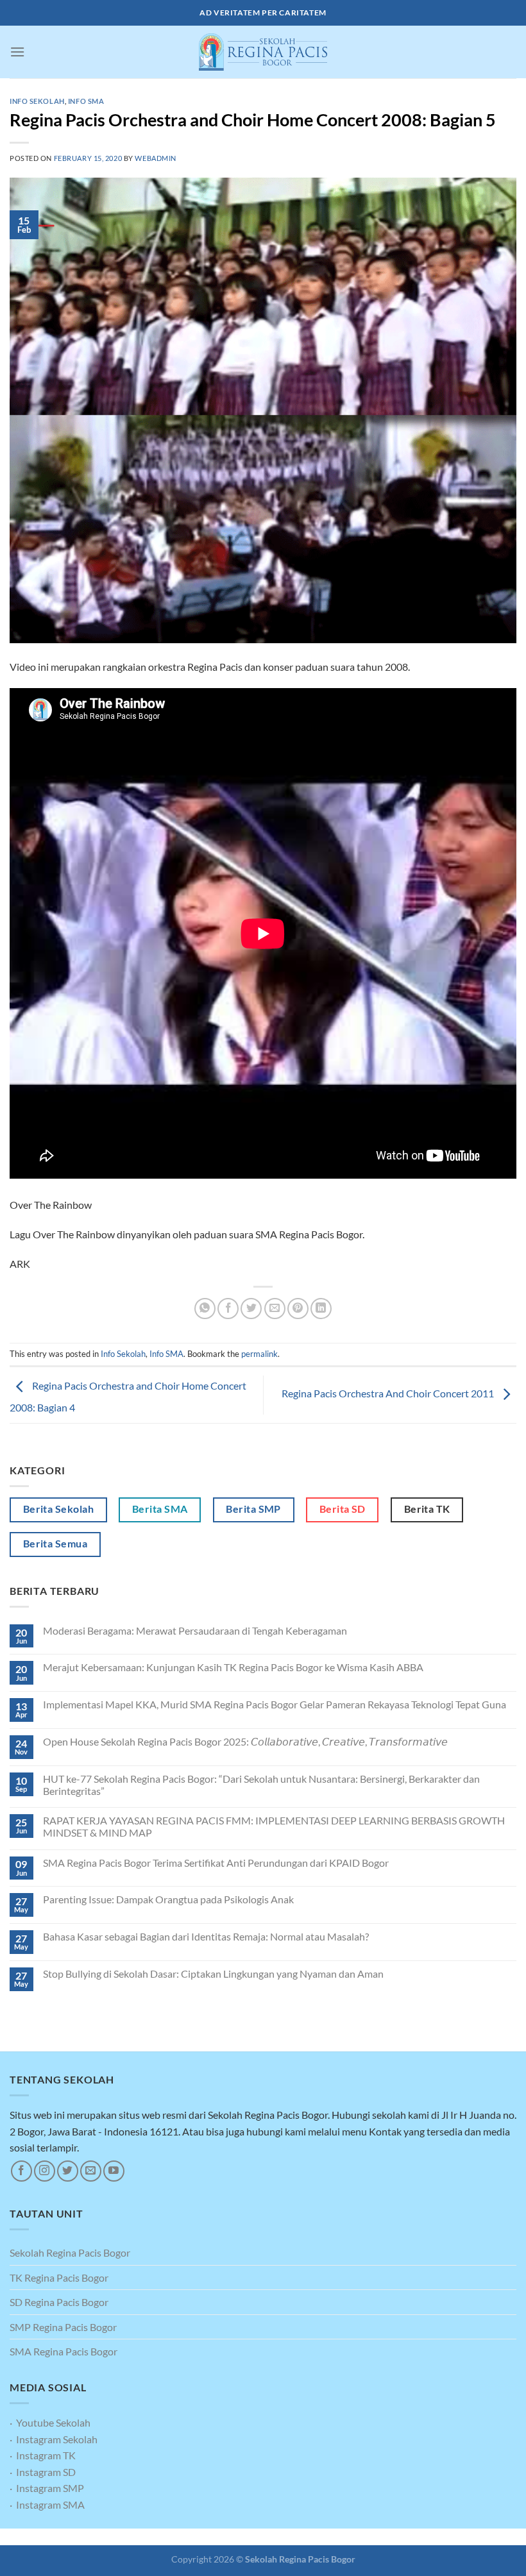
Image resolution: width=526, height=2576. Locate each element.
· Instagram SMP (47, 2488)
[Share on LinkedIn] (321, 1309)
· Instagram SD (43, 2472)
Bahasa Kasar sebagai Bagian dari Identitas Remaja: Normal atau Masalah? (206, 1936)
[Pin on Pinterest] (298, 1309)
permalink (259, 1354)
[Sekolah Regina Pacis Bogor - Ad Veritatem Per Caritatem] (263, 52)
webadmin (155, 158)
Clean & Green (245, 2537)
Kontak (294, 2537)
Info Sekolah (37, 101)
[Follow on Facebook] (21, 2171)
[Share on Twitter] (251, 1309)
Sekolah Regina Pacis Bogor (70, 2252)
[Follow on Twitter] (68, 2171)
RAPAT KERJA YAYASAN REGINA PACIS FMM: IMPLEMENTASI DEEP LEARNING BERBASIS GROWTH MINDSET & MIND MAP (274, 1826)
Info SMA (86, 101)
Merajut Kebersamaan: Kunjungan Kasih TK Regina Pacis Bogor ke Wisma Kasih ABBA (233, 1667)
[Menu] (17, 52)
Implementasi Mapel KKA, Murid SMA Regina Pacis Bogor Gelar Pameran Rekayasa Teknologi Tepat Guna (275, 1704)
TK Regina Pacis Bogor (59, 2277)
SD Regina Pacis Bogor (59, 2302)
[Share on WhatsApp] (205, 1309)
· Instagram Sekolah (54, 2439)
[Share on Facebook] (228, 1309)
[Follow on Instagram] (45, 2171)
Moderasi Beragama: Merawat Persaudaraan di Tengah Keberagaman (195, 1630)
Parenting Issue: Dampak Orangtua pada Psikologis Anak (168, 1899)
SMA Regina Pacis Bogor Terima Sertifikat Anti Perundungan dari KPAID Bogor (216, 1863)
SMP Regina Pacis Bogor (63, 2327)
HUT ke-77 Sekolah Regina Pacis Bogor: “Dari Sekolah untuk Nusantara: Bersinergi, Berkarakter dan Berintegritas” (261, 1785)
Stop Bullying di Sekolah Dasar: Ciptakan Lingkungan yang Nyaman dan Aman (213, 1974)
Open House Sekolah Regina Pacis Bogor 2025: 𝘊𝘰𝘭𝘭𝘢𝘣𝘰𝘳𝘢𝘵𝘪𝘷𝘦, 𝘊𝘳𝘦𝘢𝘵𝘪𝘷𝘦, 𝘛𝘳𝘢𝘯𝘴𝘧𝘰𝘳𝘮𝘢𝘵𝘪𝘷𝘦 (245, 1741)
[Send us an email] (91, 2171)
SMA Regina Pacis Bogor (64, 2351)
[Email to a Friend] (275, 1309)
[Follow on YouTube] (114, 2171)
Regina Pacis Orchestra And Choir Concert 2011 (389, 1394)
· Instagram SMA (47, 2504)
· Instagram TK (43, 2455)
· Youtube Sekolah (50, 2422)
